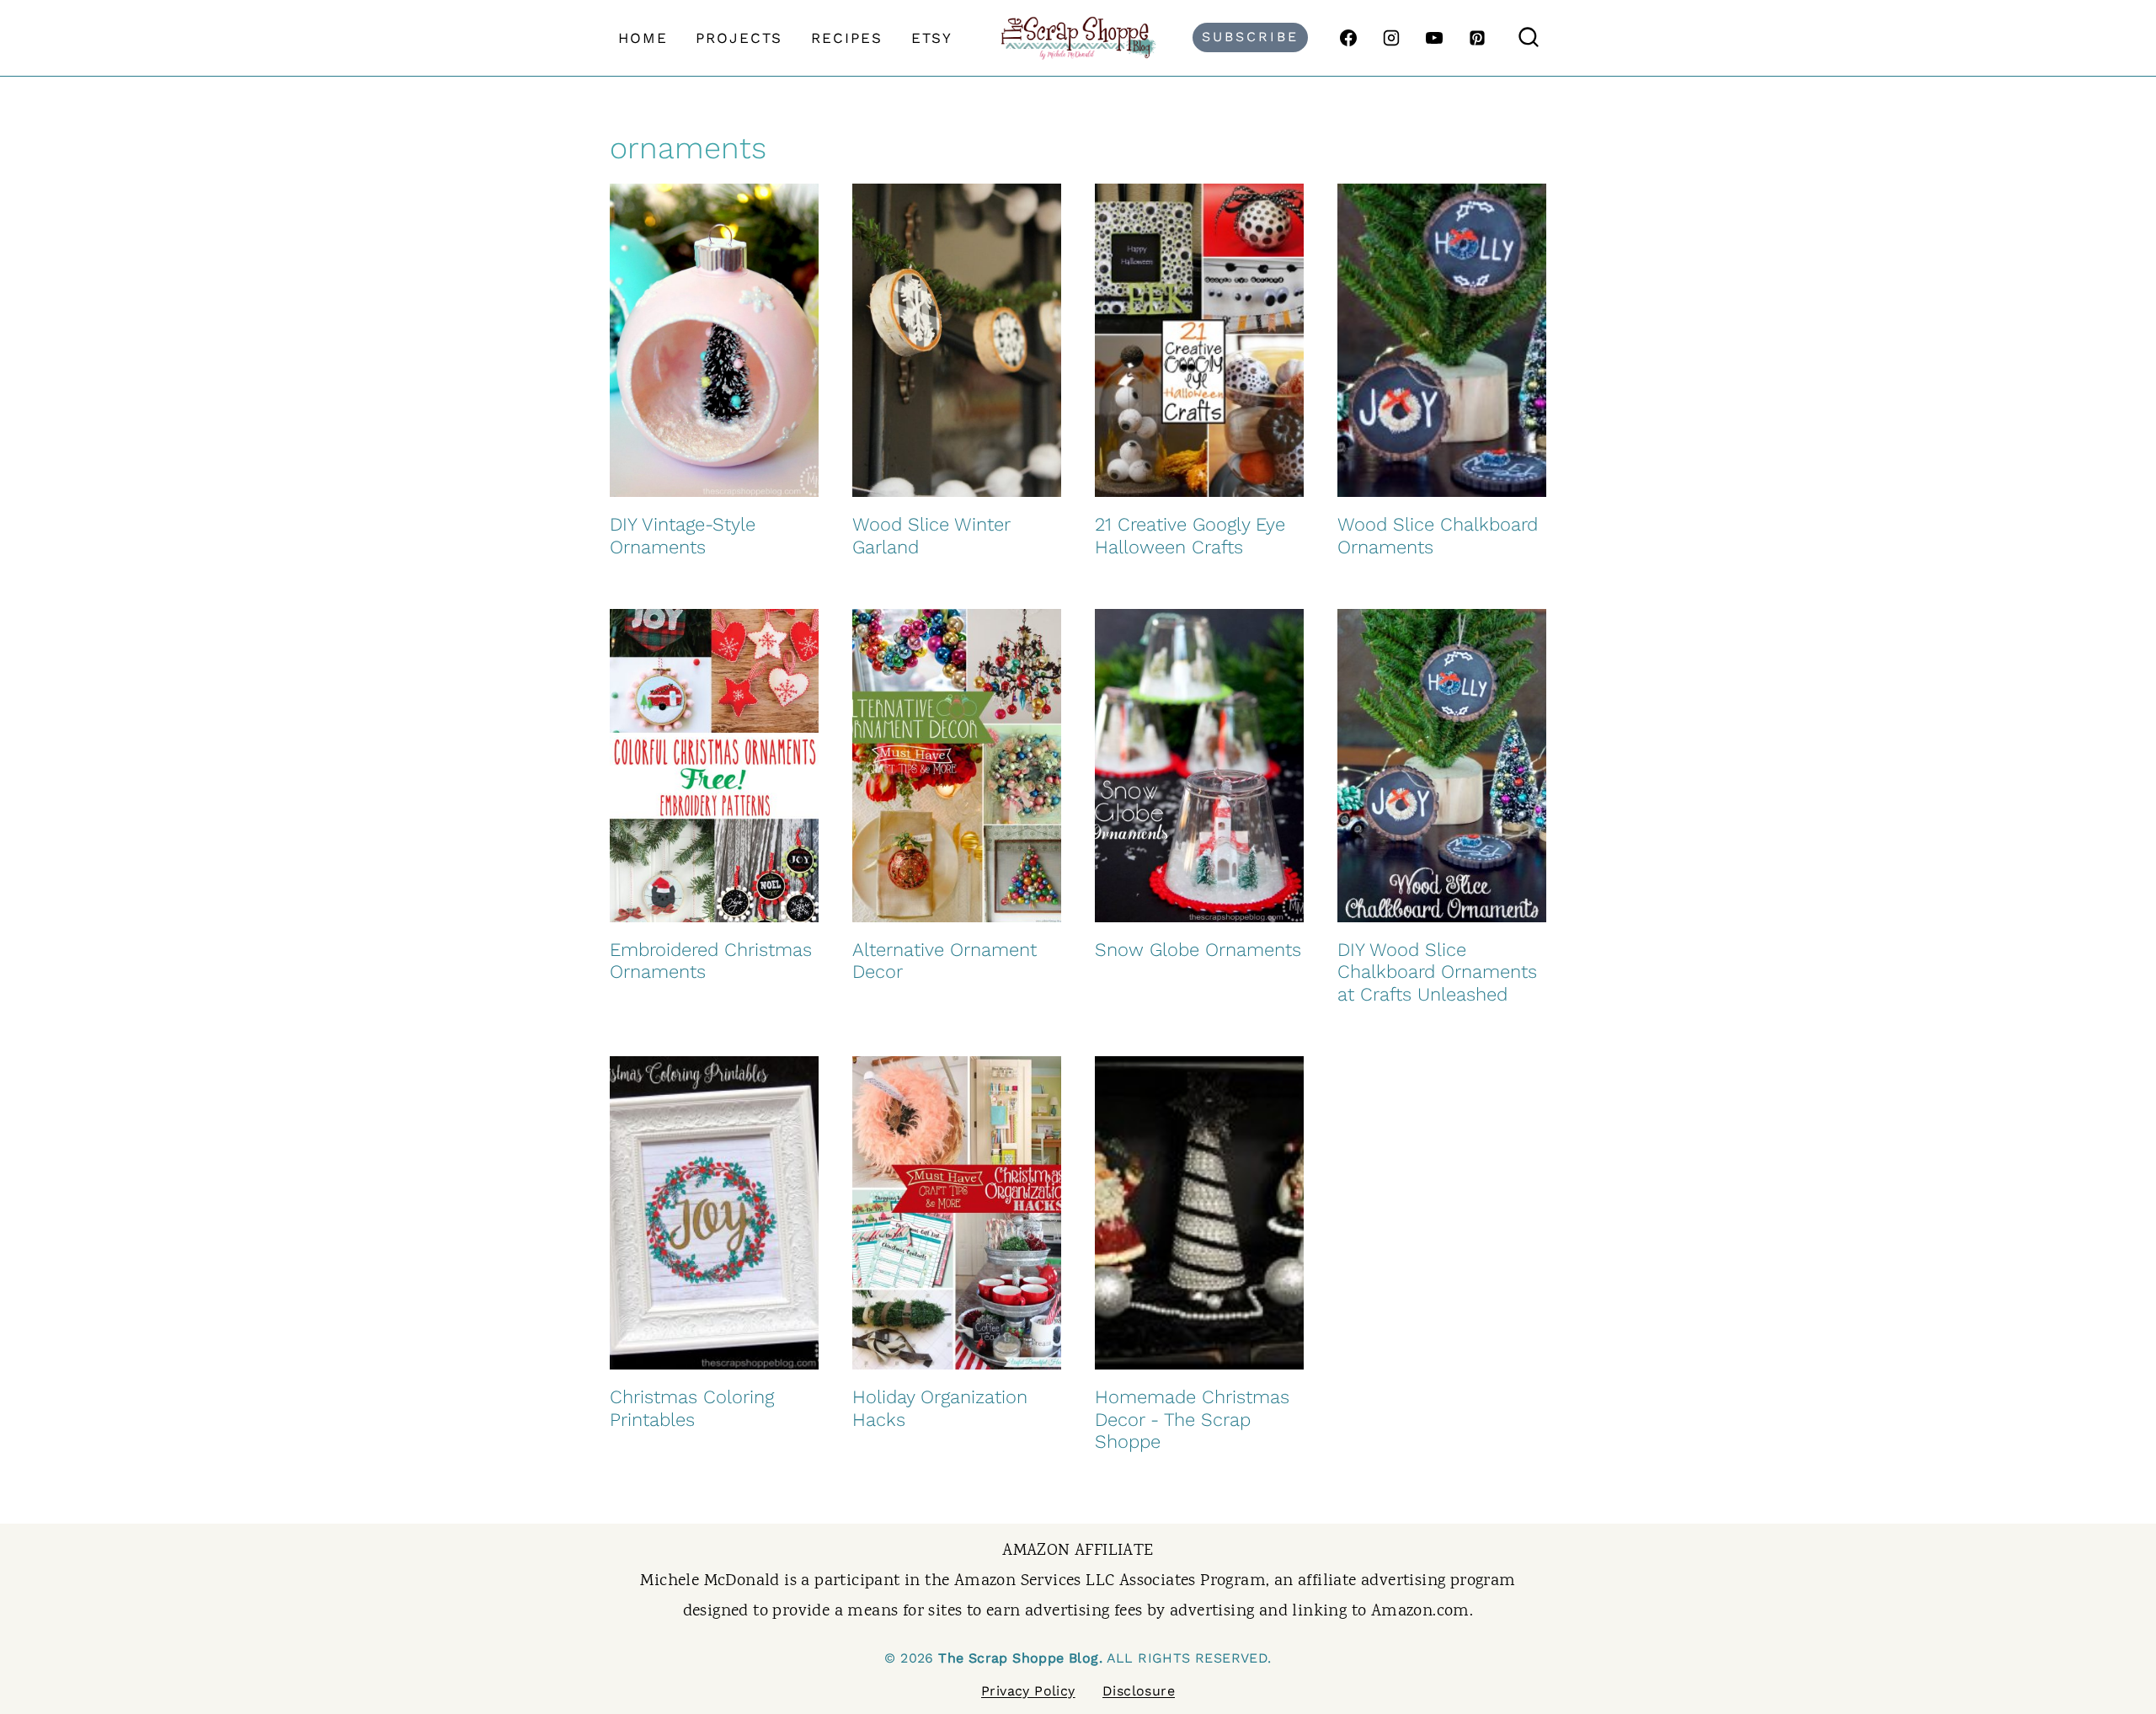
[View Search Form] (1529, 38)
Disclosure (1139, 1691)
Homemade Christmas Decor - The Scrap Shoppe (1192, 1419)
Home (643, 38)
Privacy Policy (1028, 1691)
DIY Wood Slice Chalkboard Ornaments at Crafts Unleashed (1437, 972)
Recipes (847, 38)
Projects (739, 38)
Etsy (932, 38)
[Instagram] (1391, 38)
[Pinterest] (1477, 38)
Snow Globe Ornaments (1198, 950)
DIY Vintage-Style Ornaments (683, 535)
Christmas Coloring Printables (692, 1408)
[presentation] (714, 340)
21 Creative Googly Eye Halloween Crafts (1190, 535)
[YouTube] (1434, 38)
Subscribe (1250, 37)
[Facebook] (1348, 38)
